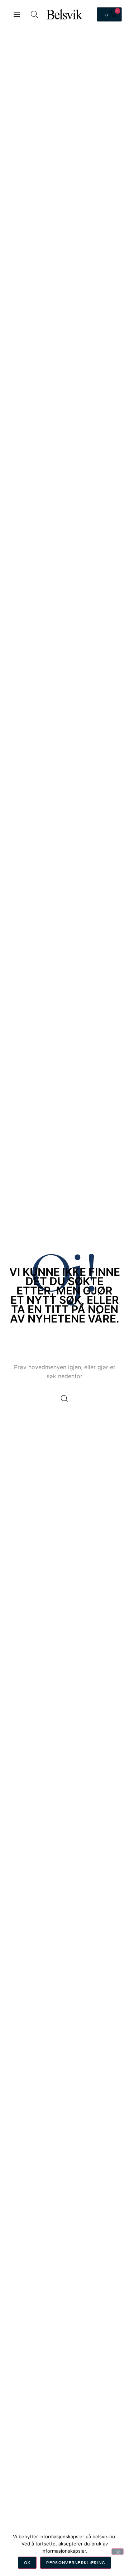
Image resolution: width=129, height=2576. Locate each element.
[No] (118, 2552)
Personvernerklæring (76, 2563)
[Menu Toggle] (17, 14)
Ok (27, 2563)
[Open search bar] (34, 14)
